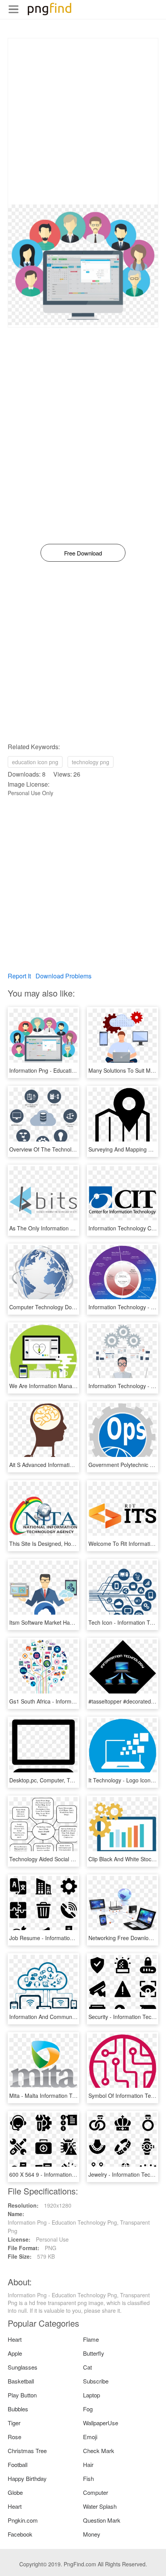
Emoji (90, 2437)
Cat (87, 2367)
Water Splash (100, 2506)
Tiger (14, 2423)
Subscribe (96, 2381)
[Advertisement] (83, 121)
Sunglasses (23, 2367)
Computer (96, 2492)
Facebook (20, 2534)
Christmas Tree (27, 2451)
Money (92, 2534)
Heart (15, 2339)
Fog (88, 2409)
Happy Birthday (27, 2478)
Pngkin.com (23, 2520)
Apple (15, 2353)
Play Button (22, 2395)
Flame (91, 2339)
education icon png (35, 762)
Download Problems (64, 976)
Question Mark (102, 2520)
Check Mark (99, 2451)
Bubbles (18, 2409)
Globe (15, 2492)
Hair (88, 2464)
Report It (19, 976)
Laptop (91, 2395)
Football (18, 2464)
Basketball (21, 2381)
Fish (88, 2478)
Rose (14, 2437)
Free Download (83, 553)
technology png (91, 762)
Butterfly (94, 2353)
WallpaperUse (101, 2423)
